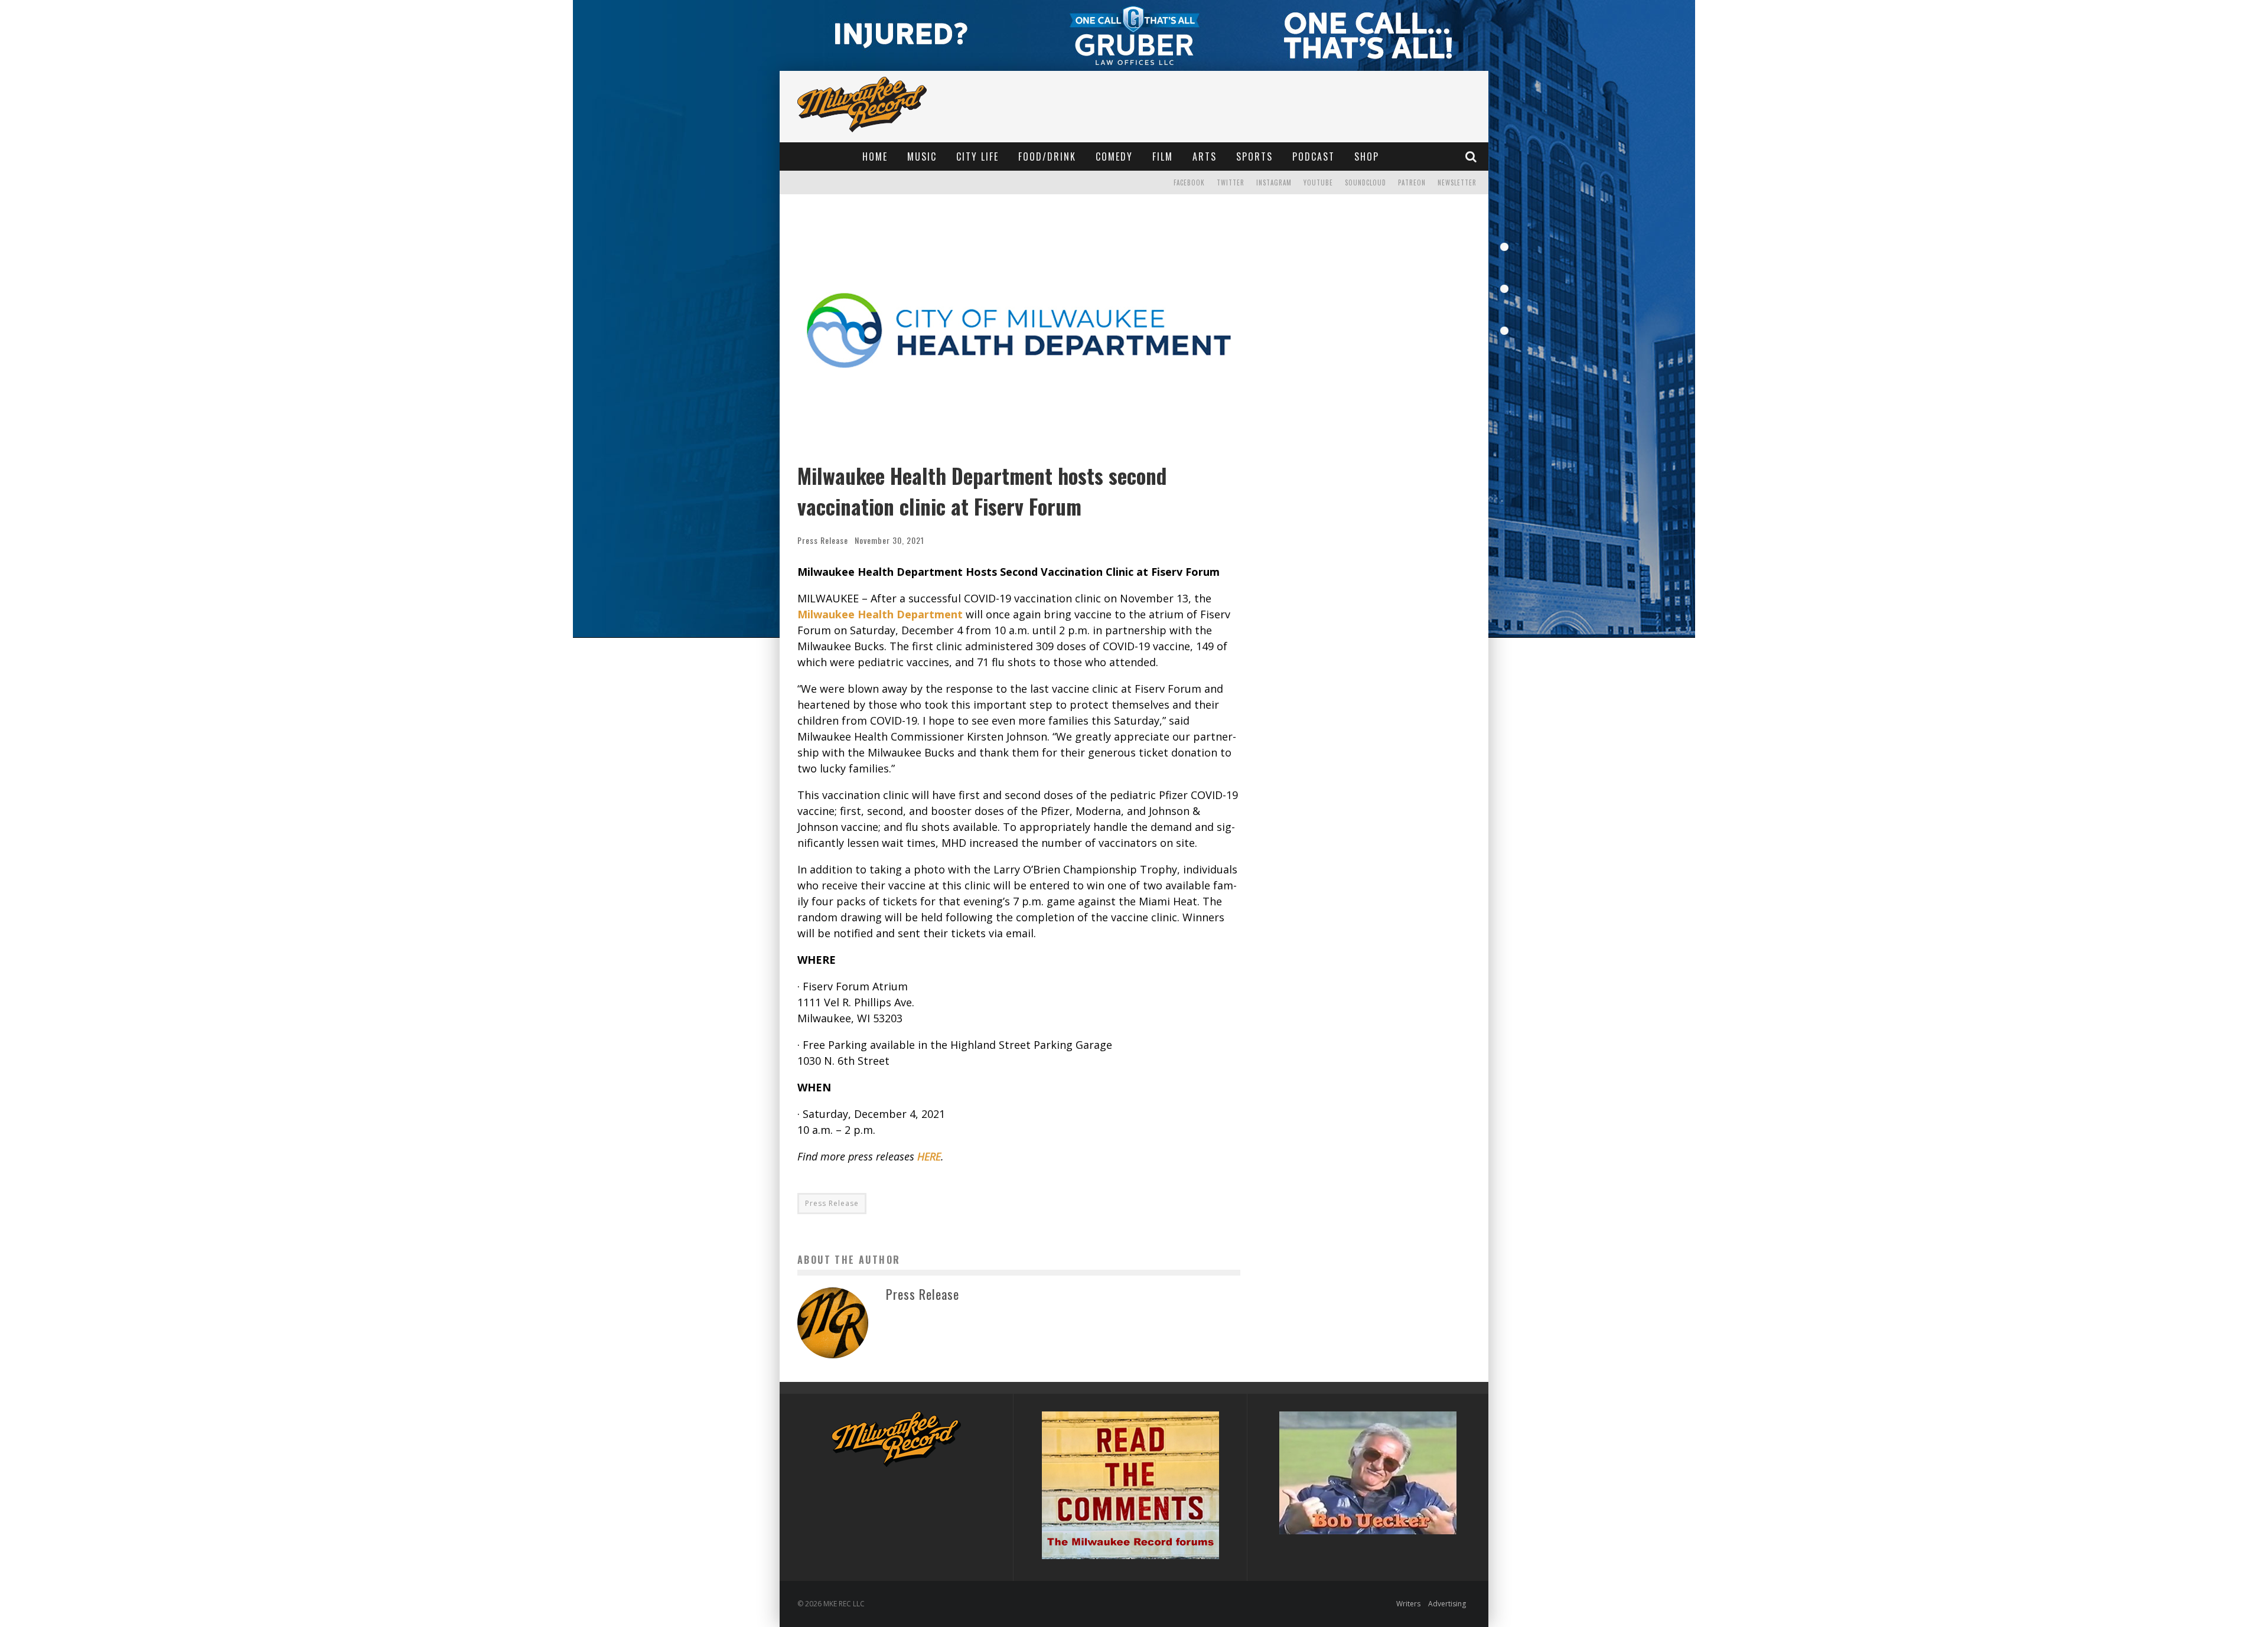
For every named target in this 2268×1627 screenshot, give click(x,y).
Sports (1254, 156)
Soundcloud (1366, 182)
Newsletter (1457, 182)
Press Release (823, 540)
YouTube (1318, 182)
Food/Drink (1047, 156)
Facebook (1189, 182)
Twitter (1231, 182)
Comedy (1114, 156)
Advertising (1447, 1604)
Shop (1367, 156)
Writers (1408, 1604)
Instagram (1274, 182)
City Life (977, 156)
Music (922, 156)
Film (1163, 156)
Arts (1205, 156)
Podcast (1314, 156)
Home (875, 156)
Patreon (1412, 182)
